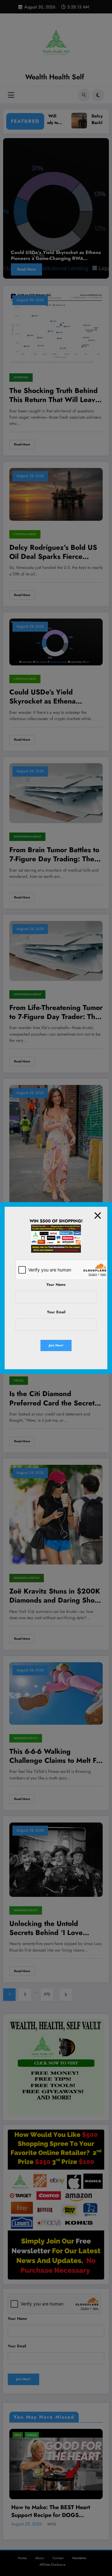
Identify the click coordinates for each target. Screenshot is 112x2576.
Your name (56, 1285)
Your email (56, 1312)
